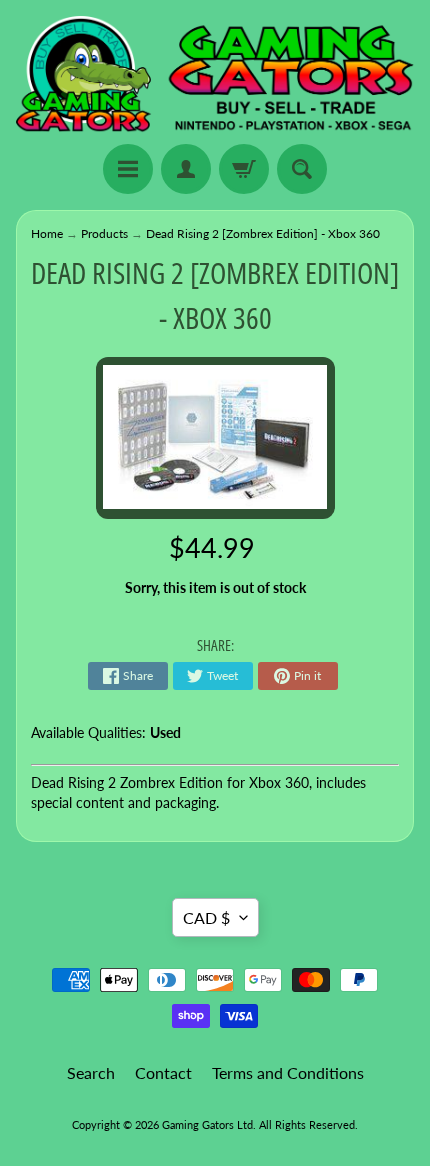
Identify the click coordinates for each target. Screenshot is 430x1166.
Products (104, 233)
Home (47, 233)
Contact (163, 1072)
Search (91, 1072)
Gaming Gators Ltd (207, 1124)
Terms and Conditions (288, 1072)
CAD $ (206, 917)
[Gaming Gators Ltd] (215, 75)
